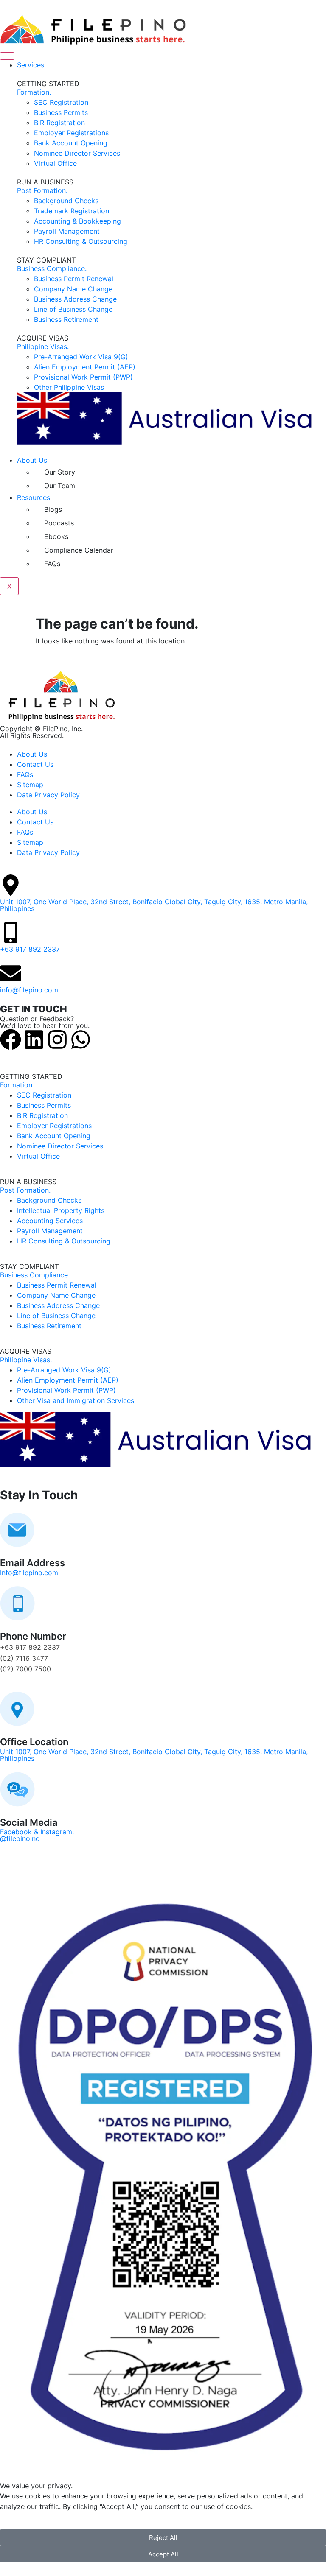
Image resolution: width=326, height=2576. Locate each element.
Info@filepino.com (29, 1573)
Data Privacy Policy (48, 795)
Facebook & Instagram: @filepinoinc (37, 1835)
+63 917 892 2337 (30, 949)
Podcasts (59, 523)
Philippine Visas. (43, 346)
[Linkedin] (34, 1039)
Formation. (34, 92)
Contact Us (35, 764)
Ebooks (56, 536)
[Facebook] (11, 1039)
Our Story (60, 472)
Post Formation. (42, 190)
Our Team (60, 486)
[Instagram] (57, 1039)
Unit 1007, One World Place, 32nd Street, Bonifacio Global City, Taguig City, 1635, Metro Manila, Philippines (154, 905)
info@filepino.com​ (29, 990)
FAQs (52, 564)
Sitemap (30, 785)
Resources (34, 497)
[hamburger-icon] (7, 56)
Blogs (53, 509)
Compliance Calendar (79, 550)
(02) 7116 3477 (24, 1658)
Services (31, 65)
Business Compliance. (52, 268)
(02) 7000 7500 (25, 1669)
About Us (32, 460)
